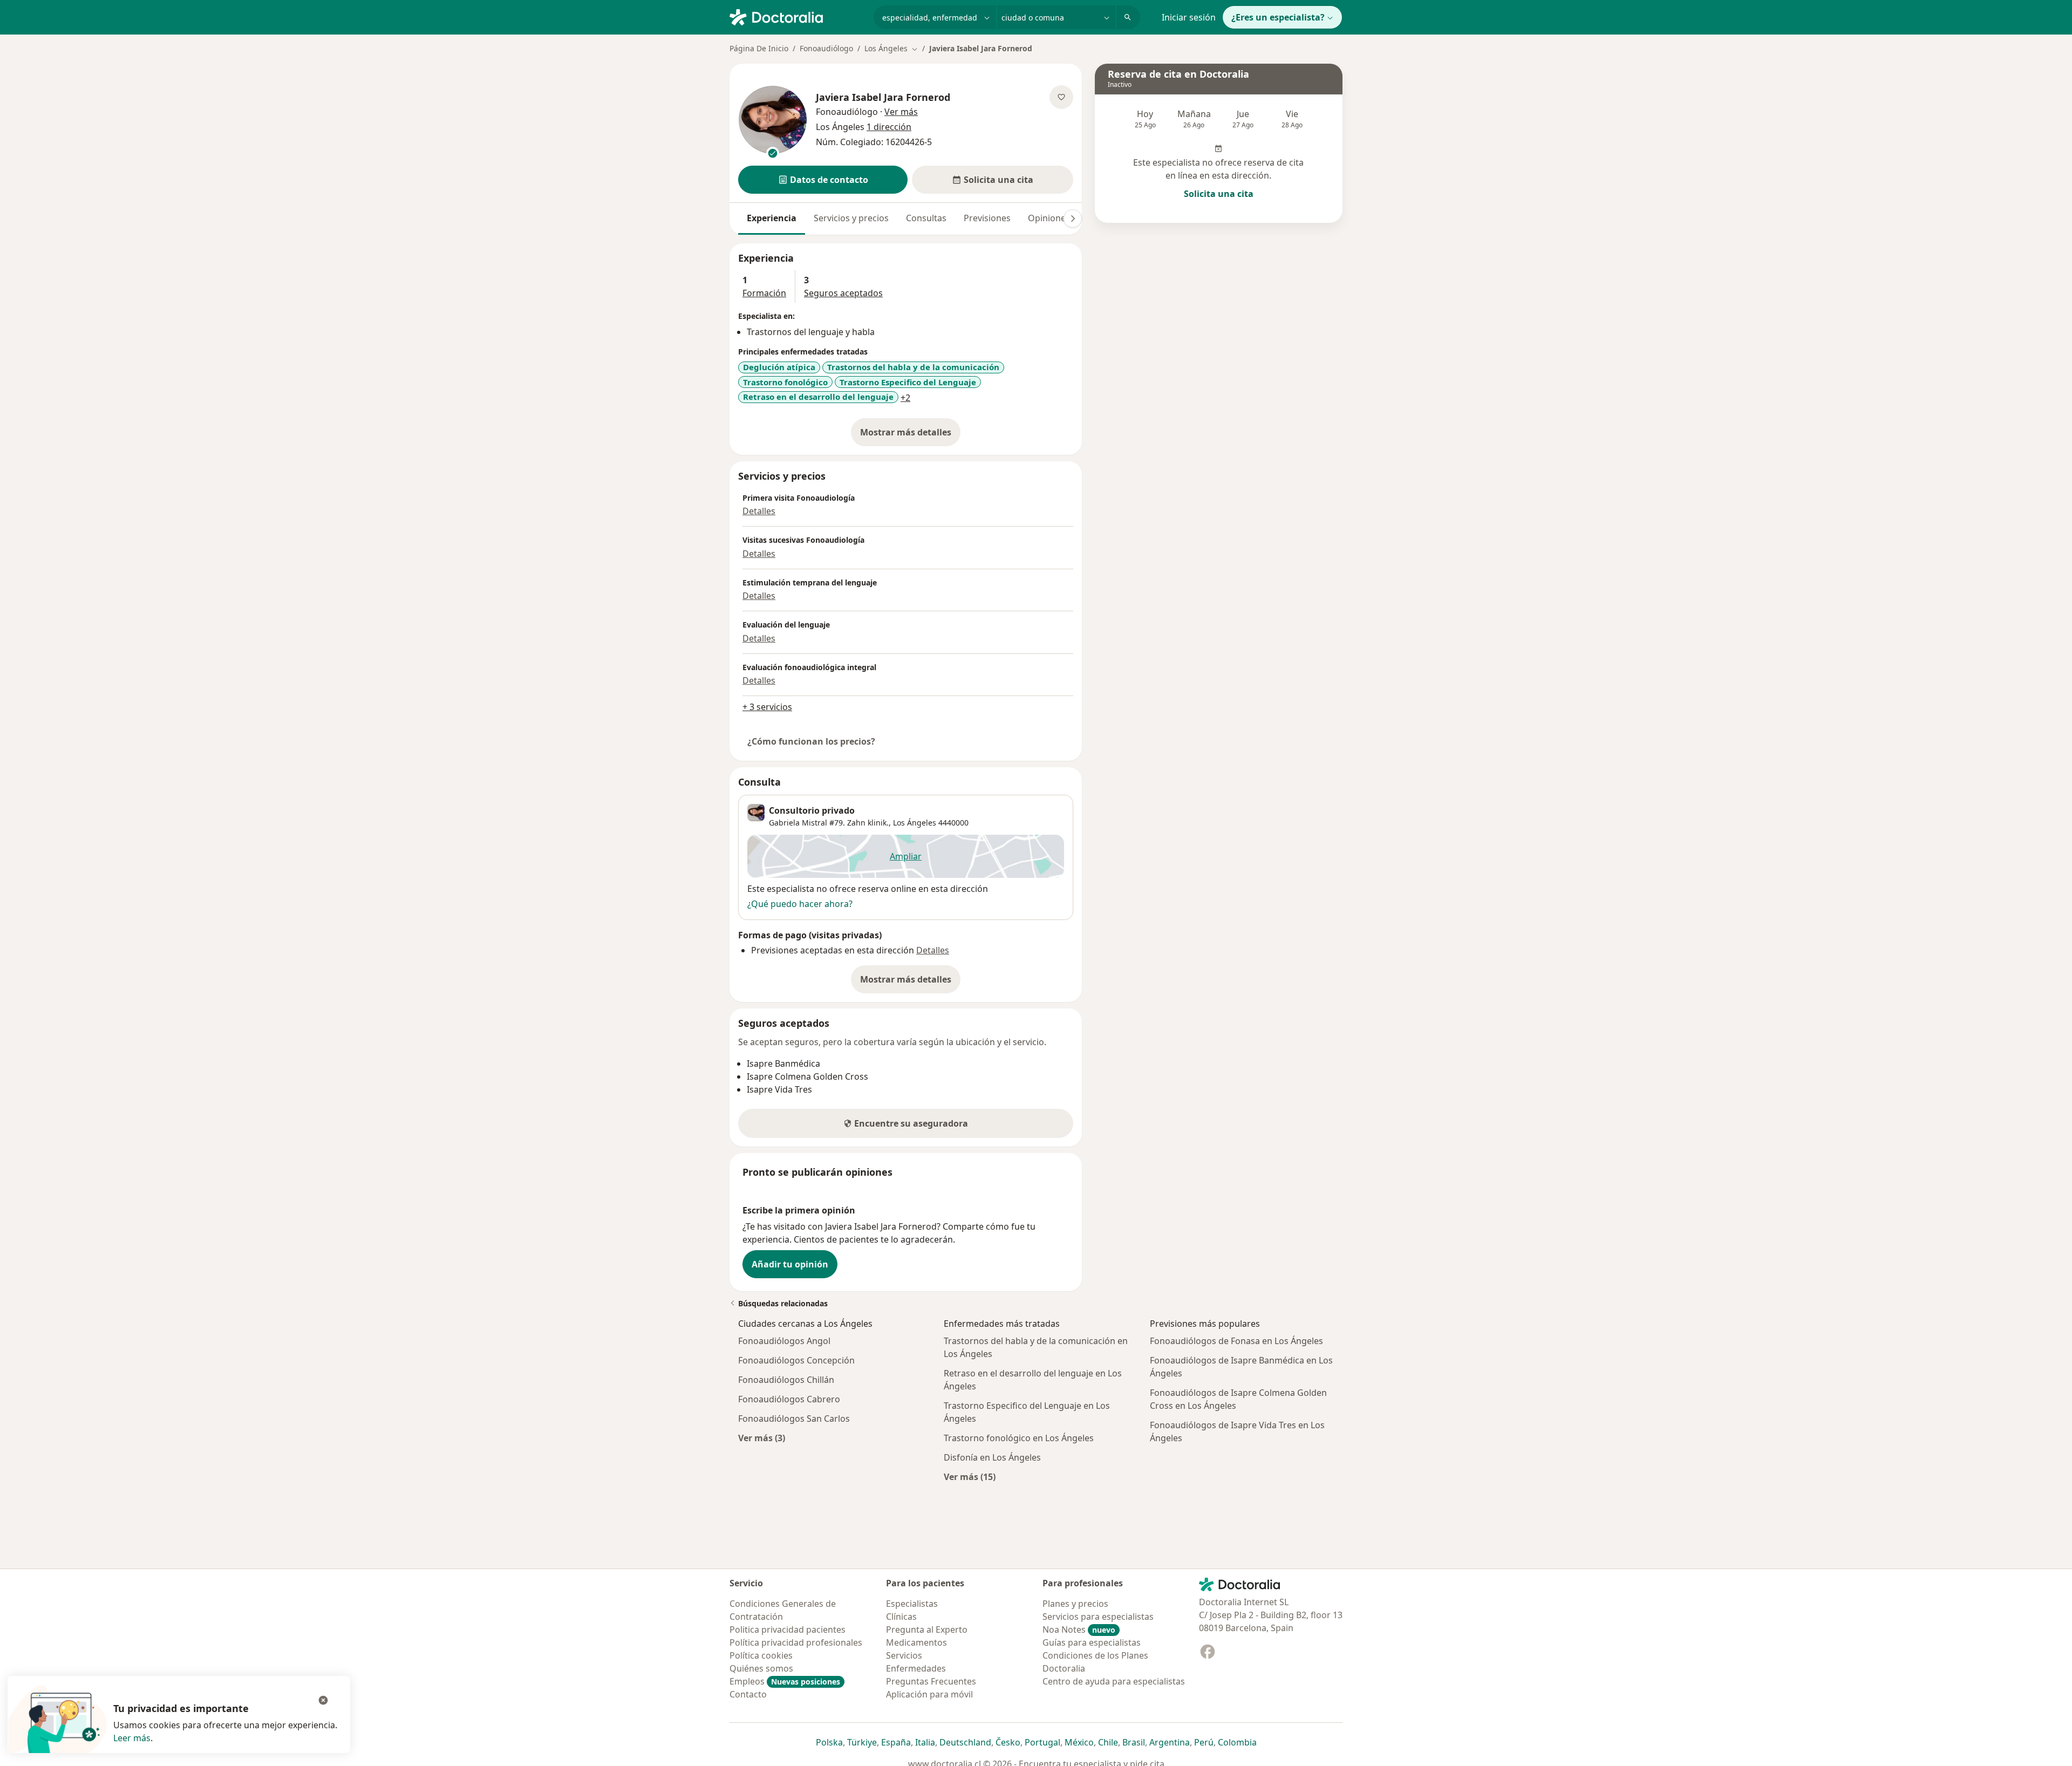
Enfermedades (916, 1668)
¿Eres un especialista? (1278, 17)
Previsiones (987, 218)
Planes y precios (1075, 1604)
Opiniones (1049, 218)
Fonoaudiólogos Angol (784, 1341)
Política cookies (761, 1655)
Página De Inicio (759, 48)
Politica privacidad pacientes (788, 1629)
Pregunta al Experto (927, 1629)
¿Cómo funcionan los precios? (811, 741)
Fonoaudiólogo (826, 48)
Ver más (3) (762, 1438)
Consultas (926, 218)
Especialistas (912, 1604)
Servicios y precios (851, 218)
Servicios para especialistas (1098, 1617)
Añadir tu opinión (790, 1264)
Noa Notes (1079, 1629)
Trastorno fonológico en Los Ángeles (1019, 1438)
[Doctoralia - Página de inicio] (797, 16)
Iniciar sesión (1189, 17)
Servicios (904, 1655)
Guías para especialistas (1092, 1642)
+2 (905, 398)
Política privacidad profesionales (796, 1642)
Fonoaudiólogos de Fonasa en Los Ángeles (1236, 1341)
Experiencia (772, 218)
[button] (823, 180)
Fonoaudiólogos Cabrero (789, 1399)
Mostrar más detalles (910, 435)
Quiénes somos (761, 1668)
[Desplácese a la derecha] (1073, 219)
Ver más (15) (970, 1477)
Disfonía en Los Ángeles (992, 1457)
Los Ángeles (915, 823)
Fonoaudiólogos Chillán (786, 1380)
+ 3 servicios (767, 707)
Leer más (132, 1738)
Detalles (759, 511)
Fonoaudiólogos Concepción (796, 1360)
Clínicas (901, 1617)
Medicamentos (916, 1642)
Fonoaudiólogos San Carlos (794, 1419)
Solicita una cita (1219, 194)
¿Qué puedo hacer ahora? (800, 904)
